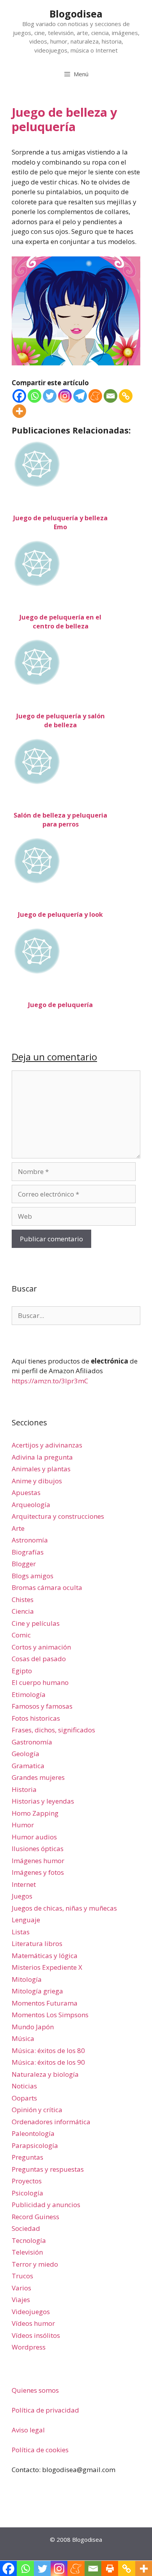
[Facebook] (19, 396)
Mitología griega (37, 1991)
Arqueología (31, 1505)
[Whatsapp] (34, 396)
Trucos (22, 2276)
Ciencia (23, 1611)
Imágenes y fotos (38, 1872)
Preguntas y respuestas (48, 2169)
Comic (21, 1635)
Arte (18, 1528)
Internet (24, 1884)
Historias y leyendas (43, 1801)
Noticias (24, 2086)
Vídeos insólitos (36, 2335)
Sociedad (26, 2228)
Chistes (23, 1599)
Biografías (28, 1552)
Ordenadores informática (51, 2122)
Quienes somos (35, 2390)
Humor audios (34, 1837)
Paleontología (33, 2133)
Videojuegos (31, 2312)
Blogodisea (76, 14)
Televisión (27, 2252)
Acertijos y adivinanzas (47, 1445)
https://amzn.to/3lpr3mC (50, 1381)
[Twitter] (50, 396)
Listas (21, 1932)
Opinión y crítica (37, 2110)
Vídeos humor (33, 2323)
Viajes (21, 2300)
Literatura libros (37, 1943)
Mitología (27, 1979)
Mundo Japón (33, 2027)
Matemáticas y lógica (45, 1956)
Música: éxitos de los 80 (48, 2050)
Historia (24, 1789)
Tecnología (29, 2240)
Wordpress (29, 2347)
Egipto (22, 1671)
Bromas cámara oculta (47, 1587)
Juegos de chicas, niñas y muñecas (64, 1908)
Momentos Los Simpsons (50, 2015)
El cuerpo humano (40, 1682)
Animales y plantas (41, 1469)
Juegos (22, 1896)
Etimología (29, 1694)
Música (23, 2038)
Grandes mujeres (38, 1777)
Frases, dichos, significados (53, 1730)
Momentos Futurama (45, 2003)
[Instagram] (65, 396)
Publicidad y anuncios (46, 2205)
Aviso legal (28, 2430)
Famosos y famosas (42, 1706)
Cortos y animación (41, 1647)
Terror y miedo (35, 2264)
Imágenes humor (38, 1861)
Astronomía (30, 1540)
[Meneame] (95, 396)
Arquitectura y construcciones (58, 1516)
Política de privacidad (45, 2410)
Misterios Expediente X (47, 1967)
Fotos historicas (36, 1718)
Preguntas (27, 2157)
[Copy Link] (126, 396)
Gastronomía (32, 1742)
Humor (23, 1825)
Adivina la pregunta (42, 1457)
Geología (26, 1754)
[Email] (110, 396)
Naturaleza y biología (45, 2074)
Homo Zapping (35, 1813)
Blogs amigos (33, 1576)
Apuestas (26, 1492)
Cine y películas (36, 1623)
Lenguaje (26, 1920)
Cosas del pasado (39, 1659)
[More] (19, 411)
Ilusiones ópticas (38, 1849)
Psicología (27, 2193)
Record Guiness (35, 2217)
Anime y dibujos (37, 1481)
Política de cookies (40, 2450)
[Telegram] (80, 396)
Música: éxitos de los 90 (48, 2062)
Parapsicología (35, 2145)
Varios (21, 2288)
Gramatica (28, 1766)
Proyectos (27, 2181)
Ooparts (24, 2098)
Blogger (24, 1564)
